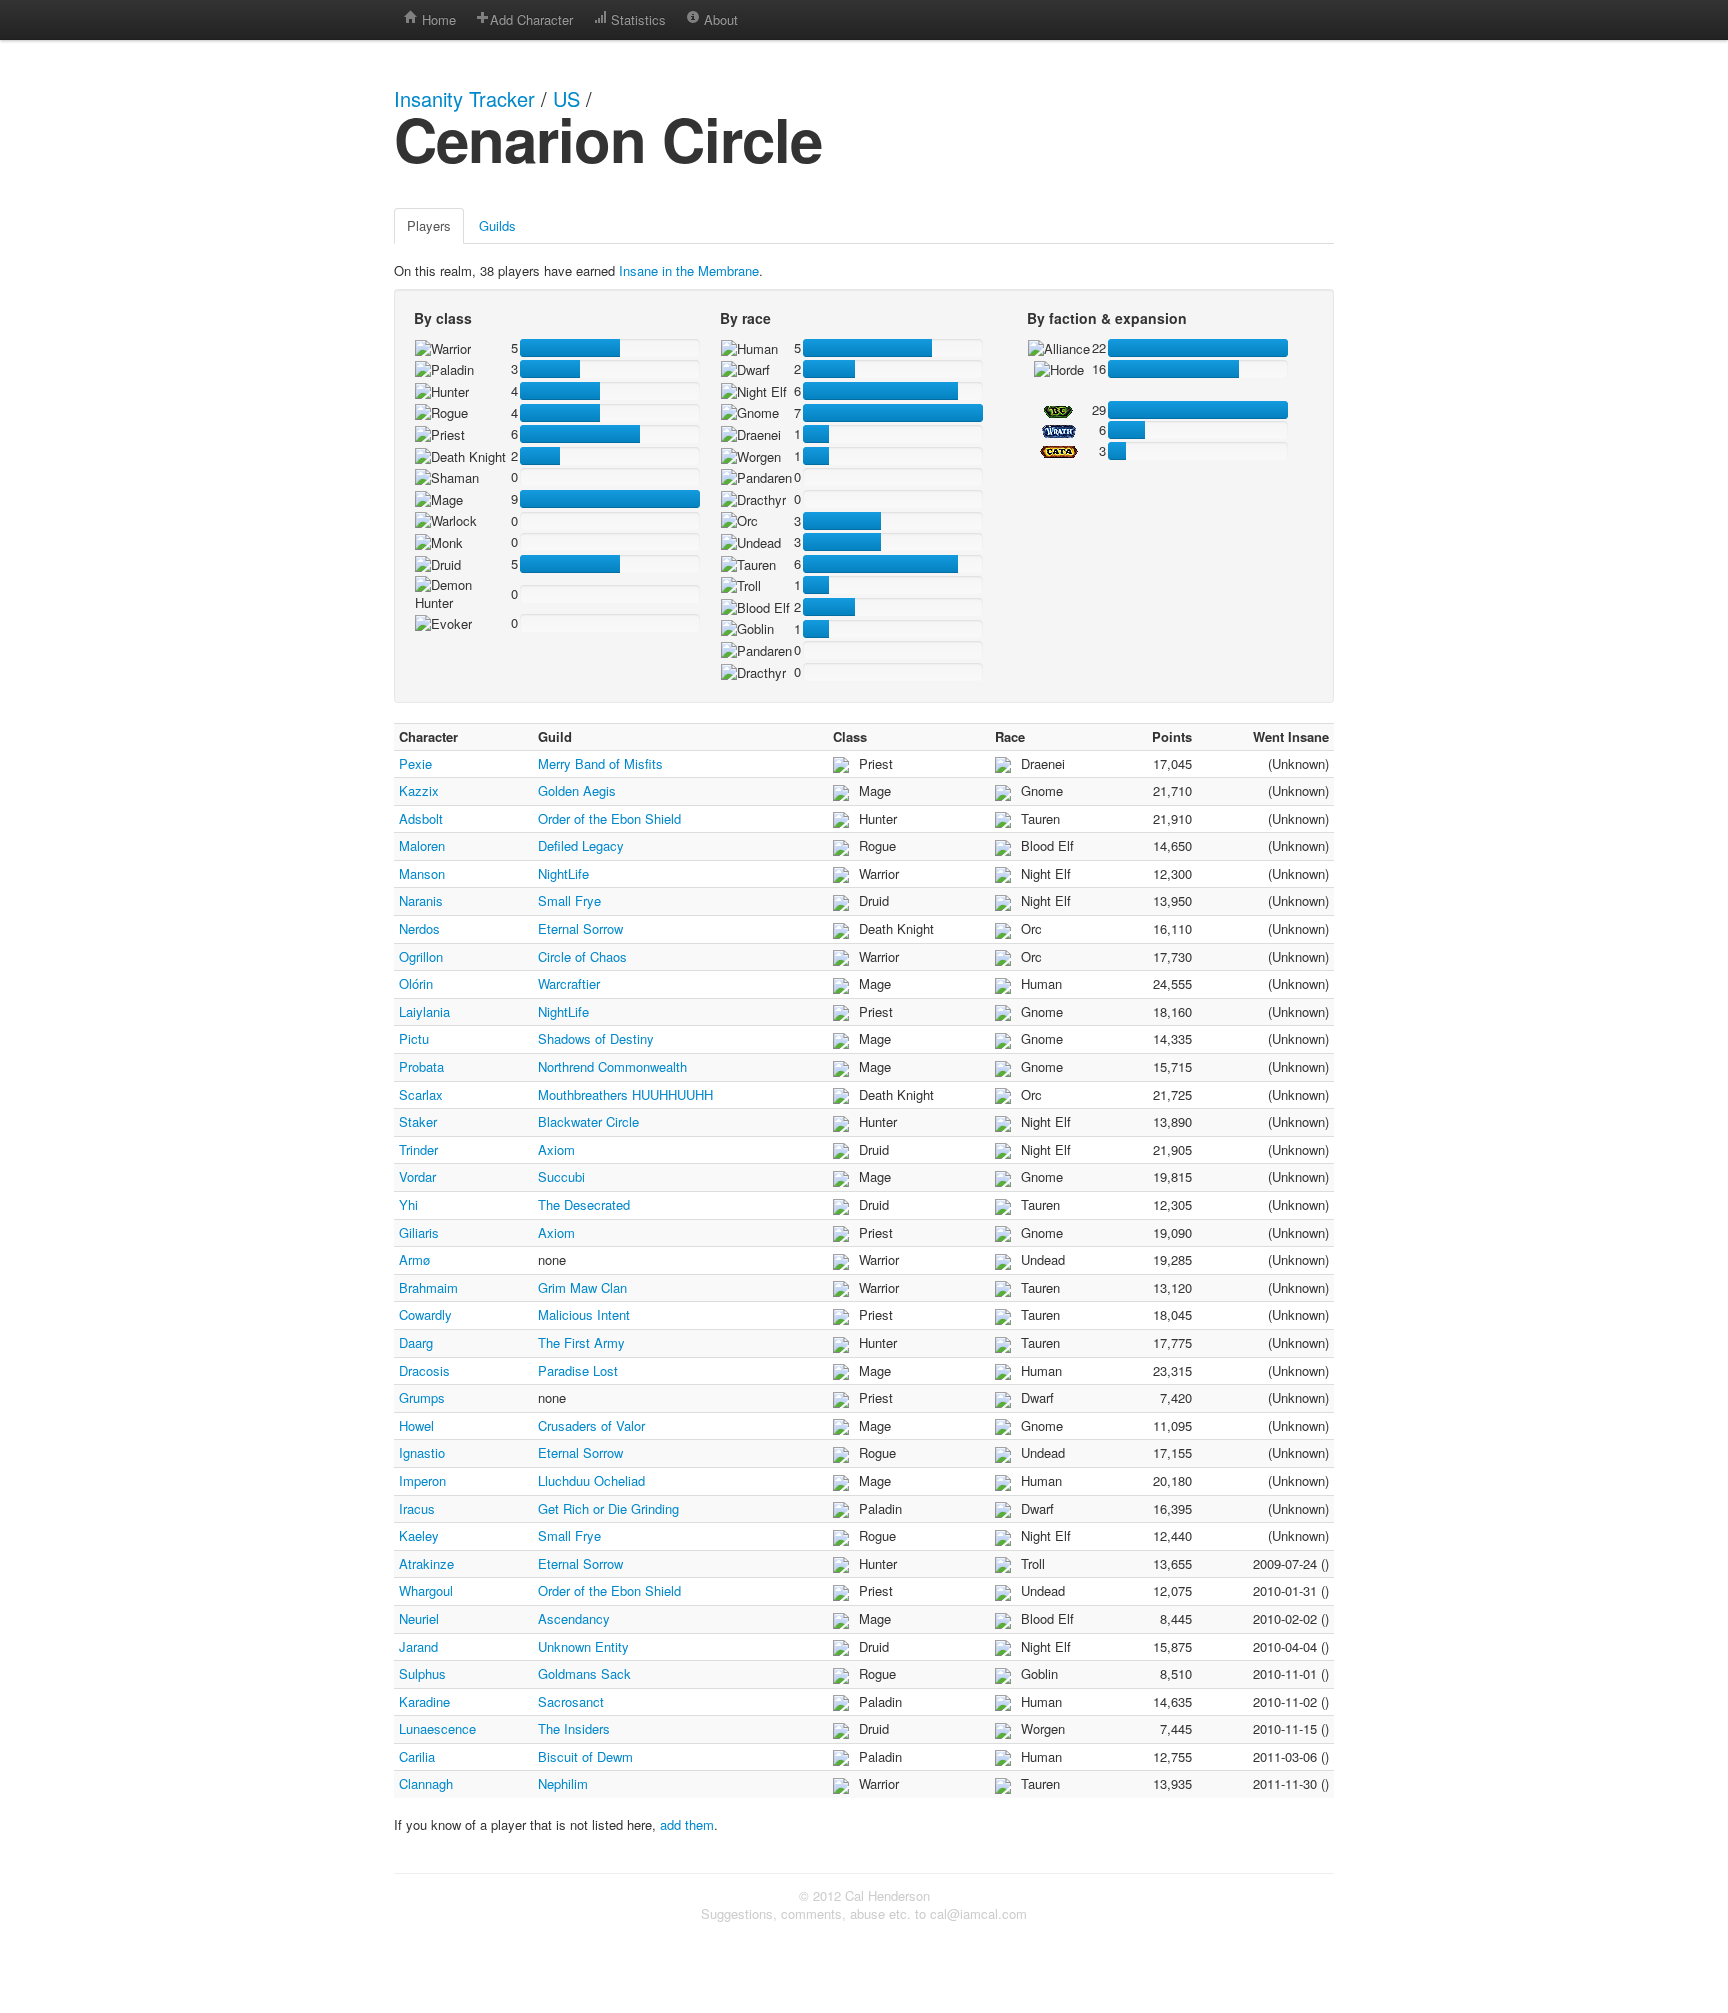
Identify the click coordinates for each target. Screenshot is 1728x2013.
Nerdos (419, 928)
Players (429, 225)
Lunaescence (437, 1728)
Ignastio (422, 1452)
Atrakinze (426, 1563)
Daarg (416, 1342)
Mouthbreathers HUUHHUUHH (625, 1094)
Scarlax (421, 1094)
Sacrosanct (571, 1701)
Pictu (414, 1038)
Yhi (408, 1204)
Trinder (418, 1149)
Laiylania (424, 1011)
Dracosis (424, 1370)
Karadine (424, 1701)
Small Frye (569, 900)
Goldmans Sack (584, 1673)
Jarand (418, 1646)
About (719, 19)
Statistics (636, 19)
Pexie (415, 763)
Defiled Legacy (581, 845)
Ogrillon (421, 956)
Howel (416, 1425)
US (566, 98)
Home (437, 19)
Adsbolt (421, 818)
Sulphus (422, 1673)
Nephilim (563, 1783)
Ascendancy (574, 1618)
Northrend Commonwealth (612, 1066)
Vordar (417, 1176)
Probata (421, 1066)
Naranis (421, 900)
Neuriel (419, 1618)
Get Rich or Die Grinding (608, 1508)
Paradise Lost (578, 1370)
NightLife (563, 873)
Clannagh (426, 1783)
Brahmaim (428, 1287)
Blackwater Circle (588, 1121)
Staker (418, 1121)
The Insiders (574, 1728)
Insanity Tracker (464, 98)
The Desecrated (584, 1204)
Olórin (416, 983)
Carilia (417, 1756)
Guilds (497, 225)
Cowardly (425, 1314)
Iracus (417, 1508)
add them (687, 1824)
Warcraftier (569, 983)
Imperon (422, 1480)
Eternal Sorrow (580, 928)
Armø (414, 1259)
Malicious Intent (584, 1314)
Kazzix (419, 790)
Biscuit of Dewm (585, 1756)
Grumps (422, 1397)
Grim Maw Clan (582, 1287)
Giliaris (419, 1232)
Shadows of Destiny (596, 1038)
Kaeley (419, 1535)
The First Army (581, 1342)
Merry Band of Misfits (600, 763)
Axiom (556, 1149)
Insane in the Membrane (689, 270)
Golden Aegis (577, 790)
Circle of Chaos (582, 956)
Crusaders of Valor (591, 1425)
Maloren (422, 845)
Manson (422, 873)
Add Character (531, 19)
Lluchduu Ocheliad (591, 1480)
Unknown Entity (583, 1646)
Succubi (561, 1176)
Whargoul (426, 1590)
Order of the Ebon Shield (609, 818)
